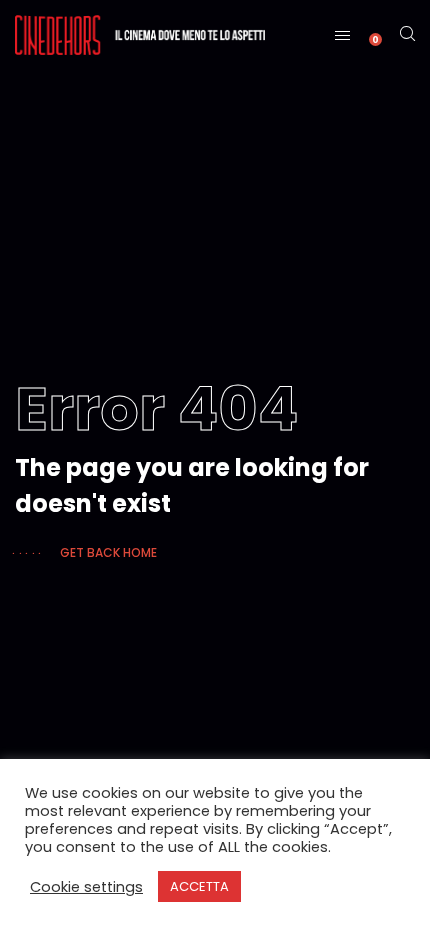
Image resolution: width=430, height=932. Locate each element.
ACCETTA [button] (199, 886)
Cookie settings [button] (86, 887)
